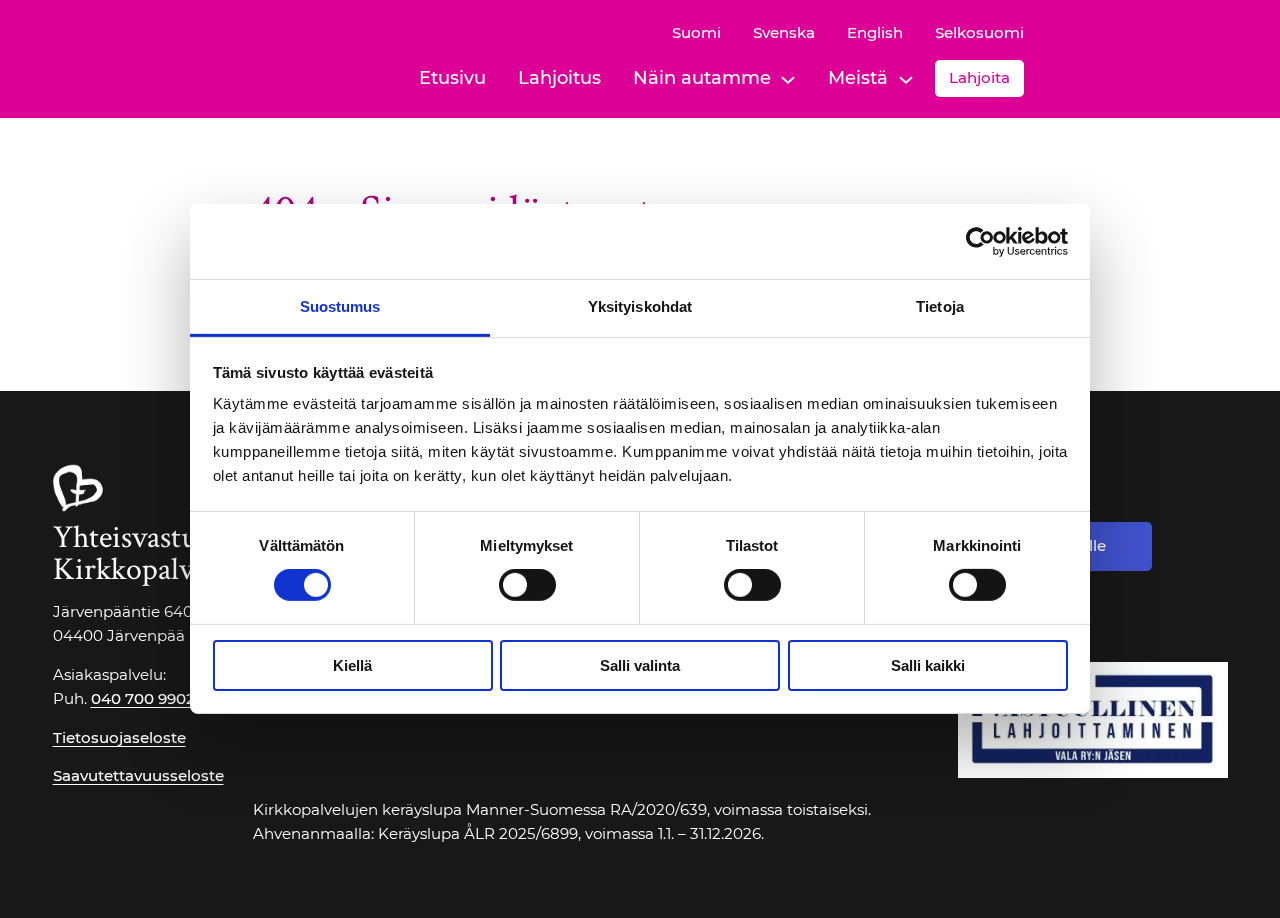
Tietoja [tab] (940, 306)
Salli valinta (640, 665)
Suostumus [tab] (340, 306)
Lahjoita (979, 77)
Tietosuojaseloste (119, 737)
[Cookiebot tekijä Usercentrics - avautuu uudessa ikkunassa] (980, 241)
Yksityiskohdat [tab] (640, 306)
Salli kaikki (928, 665)
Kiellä (352, 665)
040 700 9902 (143, 698)
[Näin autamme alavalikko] (788, 78)
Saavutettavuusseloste (138, 775)
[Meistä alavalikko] (906, 78)
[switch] (527, 585)
